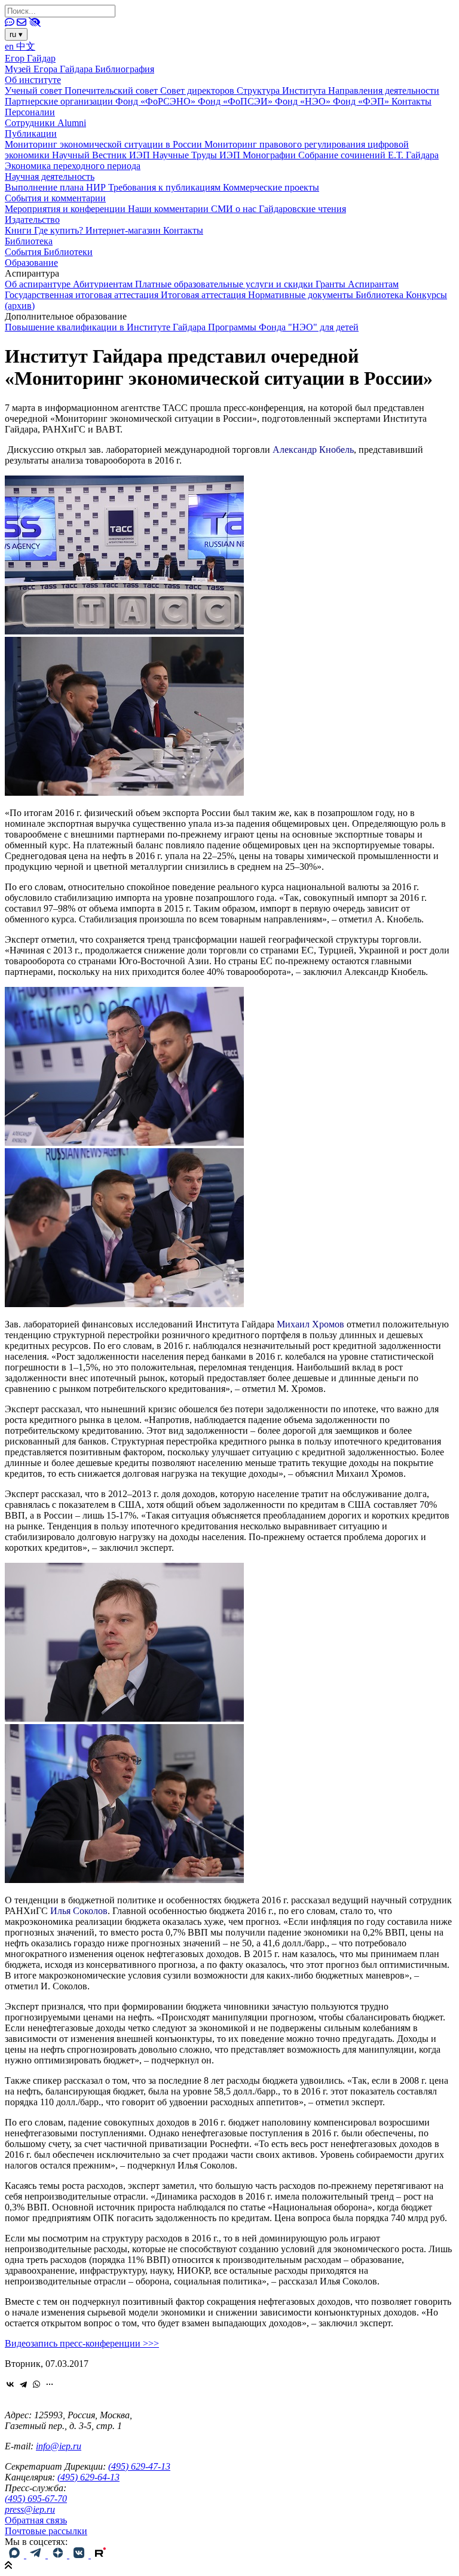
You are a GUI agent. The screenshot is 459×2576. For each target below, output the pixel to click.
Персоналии (30, 112)
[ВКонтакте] (10, 2384)
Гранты (332, 284)
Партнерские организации (60, 101)
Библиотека (29, 241)
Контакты (411, 101)
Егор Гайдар (30, 58)
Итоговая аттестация (204, 295)
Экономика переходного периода (73, 166)
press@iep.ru (30, 2509)
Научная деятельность (50, 177)
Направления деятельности (384, 91)
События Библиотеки (49, 252)
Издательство (32, 220)
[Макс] (16, 2555)
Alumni (72, 123)
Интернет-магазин (124, 230)
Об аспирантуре (39, 284)
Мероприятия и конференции (66, 209)
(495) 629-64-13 (88, 2477)
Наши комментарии (169, 209)
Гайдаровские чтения (302, 209)
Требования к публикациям (166, 187)
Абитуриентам (104, 284)
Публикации (31, 134)
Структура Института (282, 91)
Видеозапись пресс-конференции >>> (82, 2343)
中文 (26, 46)
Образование (31, 263)
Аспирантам (373, 284)
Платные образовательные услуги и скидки (225, 284)
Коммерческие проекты (271, 187)
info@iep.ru (59, 2446)
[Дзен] (59, 2555)
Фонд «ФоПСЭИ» (236, 101)
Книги (19, 230)
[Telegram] (23, 2384)
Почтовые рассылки (46, 2531)
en (10, 46)
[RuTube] (100, 2555)
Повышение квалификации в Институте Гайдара (106, 327)
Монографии (270, 155)
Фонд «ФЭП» (362, 101)
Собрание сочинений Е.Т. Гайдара (368, 155)
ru (16, 34)
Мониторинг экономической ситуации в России (105, 144)
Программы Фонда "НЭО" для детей (283, 327)
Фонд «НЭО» (304, 101)
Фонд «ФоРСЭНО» (157, 101)
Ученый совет (35, 91)
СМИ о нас (235, 209)
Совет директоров (198, 91)
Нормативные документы (302, 295)
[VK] (80, 2555)
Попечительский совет (112, 91)
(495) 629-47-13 (139, 2466)
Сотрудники (31, 123)
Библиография (125, 69)
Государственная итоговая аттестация (83, 295)
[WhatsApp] (36, 2384)
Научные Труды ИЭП (198, 155)
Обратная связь (36, 2520)
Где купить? (60, 230)
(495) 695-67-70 (36, 2499)
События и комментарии (55, 198)
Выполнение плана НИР (56, 187)
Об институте (33, 80)
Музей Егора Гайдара (50, 69)
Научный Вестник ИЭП (102, 155)
